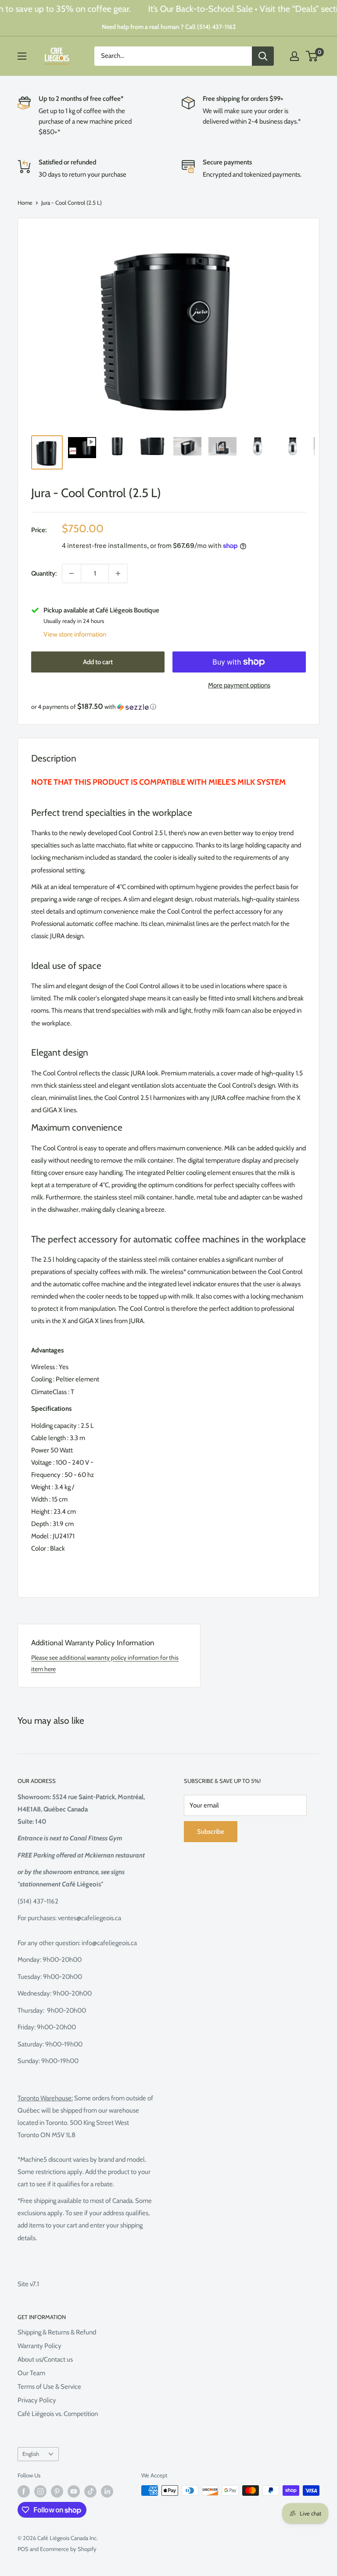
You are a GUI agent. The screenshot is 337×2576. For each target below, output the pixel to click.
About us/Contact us (45, 2359)
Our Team (31, 2373)
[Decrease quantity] (72, 573)
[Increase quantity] (118, 573)
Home (25, 203)
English (31, 2454)
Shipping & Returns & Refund (57, 2332)
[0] (312, 56)
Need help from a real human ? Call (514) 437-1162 (169, 27)
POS (23, 2549)
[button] (168, 707)
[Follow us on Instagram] (40, 2491)
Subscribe (211, 1832)
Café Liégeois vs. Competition (58, 2414)
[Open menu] (22, 56)
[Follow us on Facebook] (24, 2491)
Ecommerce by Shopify (68, 2549)
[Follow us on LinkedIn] (107, 2491)
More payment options (239, 685)
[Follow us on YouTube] (74, 2491)
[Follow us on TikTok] (90, 2491)
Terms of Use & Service (49, 2387)
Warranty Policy (39, 2346)
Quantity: (44, 573)
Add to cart (98, 662)
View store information (75, 634)
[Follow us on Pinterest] (57, 2491)
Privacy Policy (37, 2400)
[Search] (263, 56)
